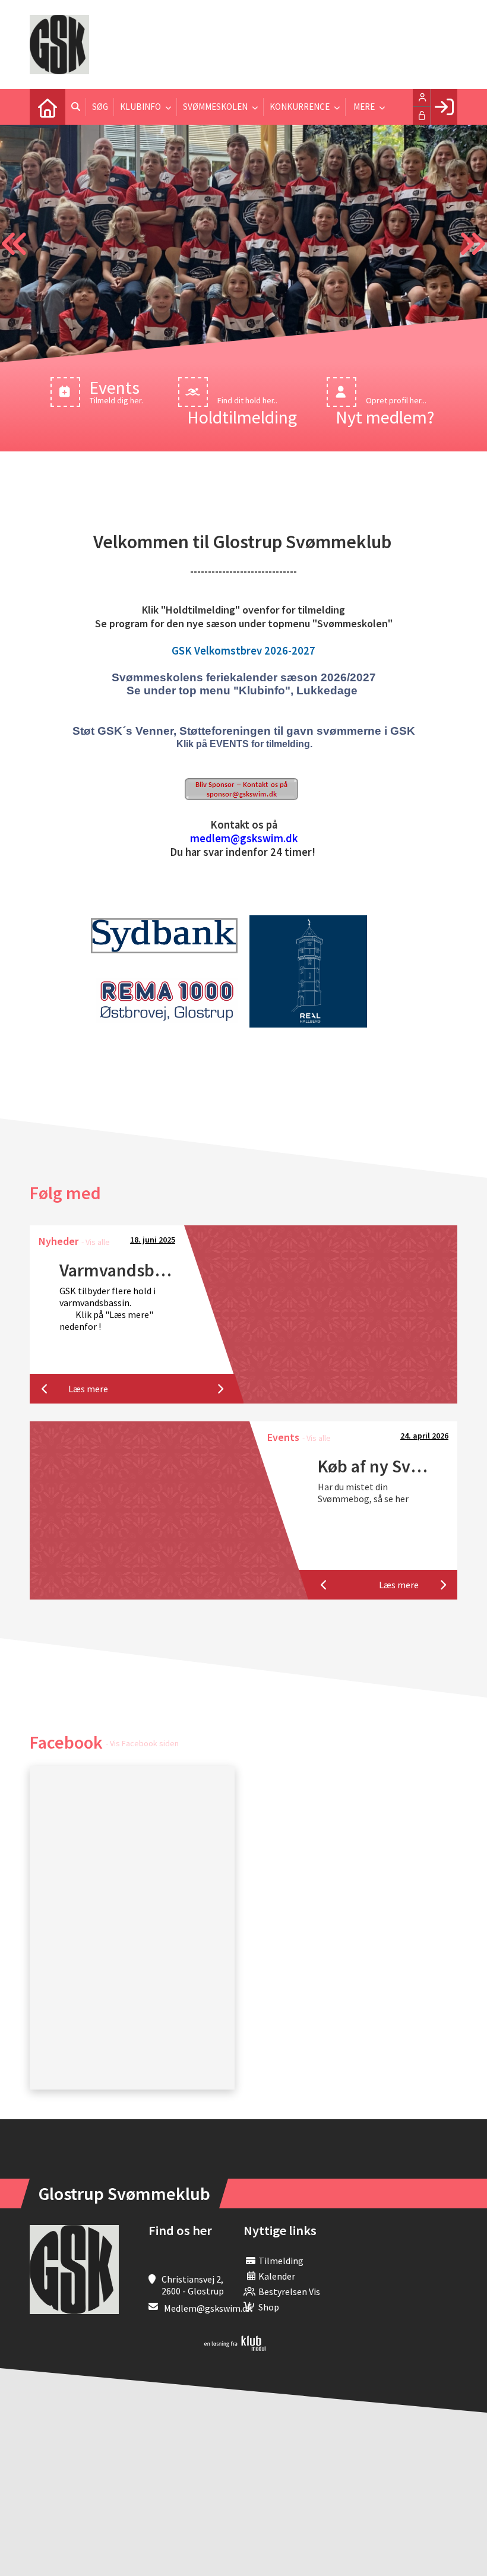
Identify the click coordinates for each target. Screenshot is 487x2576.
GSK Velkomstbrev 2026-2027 (243, 651)
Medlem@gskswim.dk (208, 2308)
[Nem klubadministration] (235, 2347)
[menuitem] (48, 107)
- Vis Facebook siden (142, 1743)
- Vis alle (96, 1242)
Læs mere (88, 1389)
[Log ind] (444, 107)
